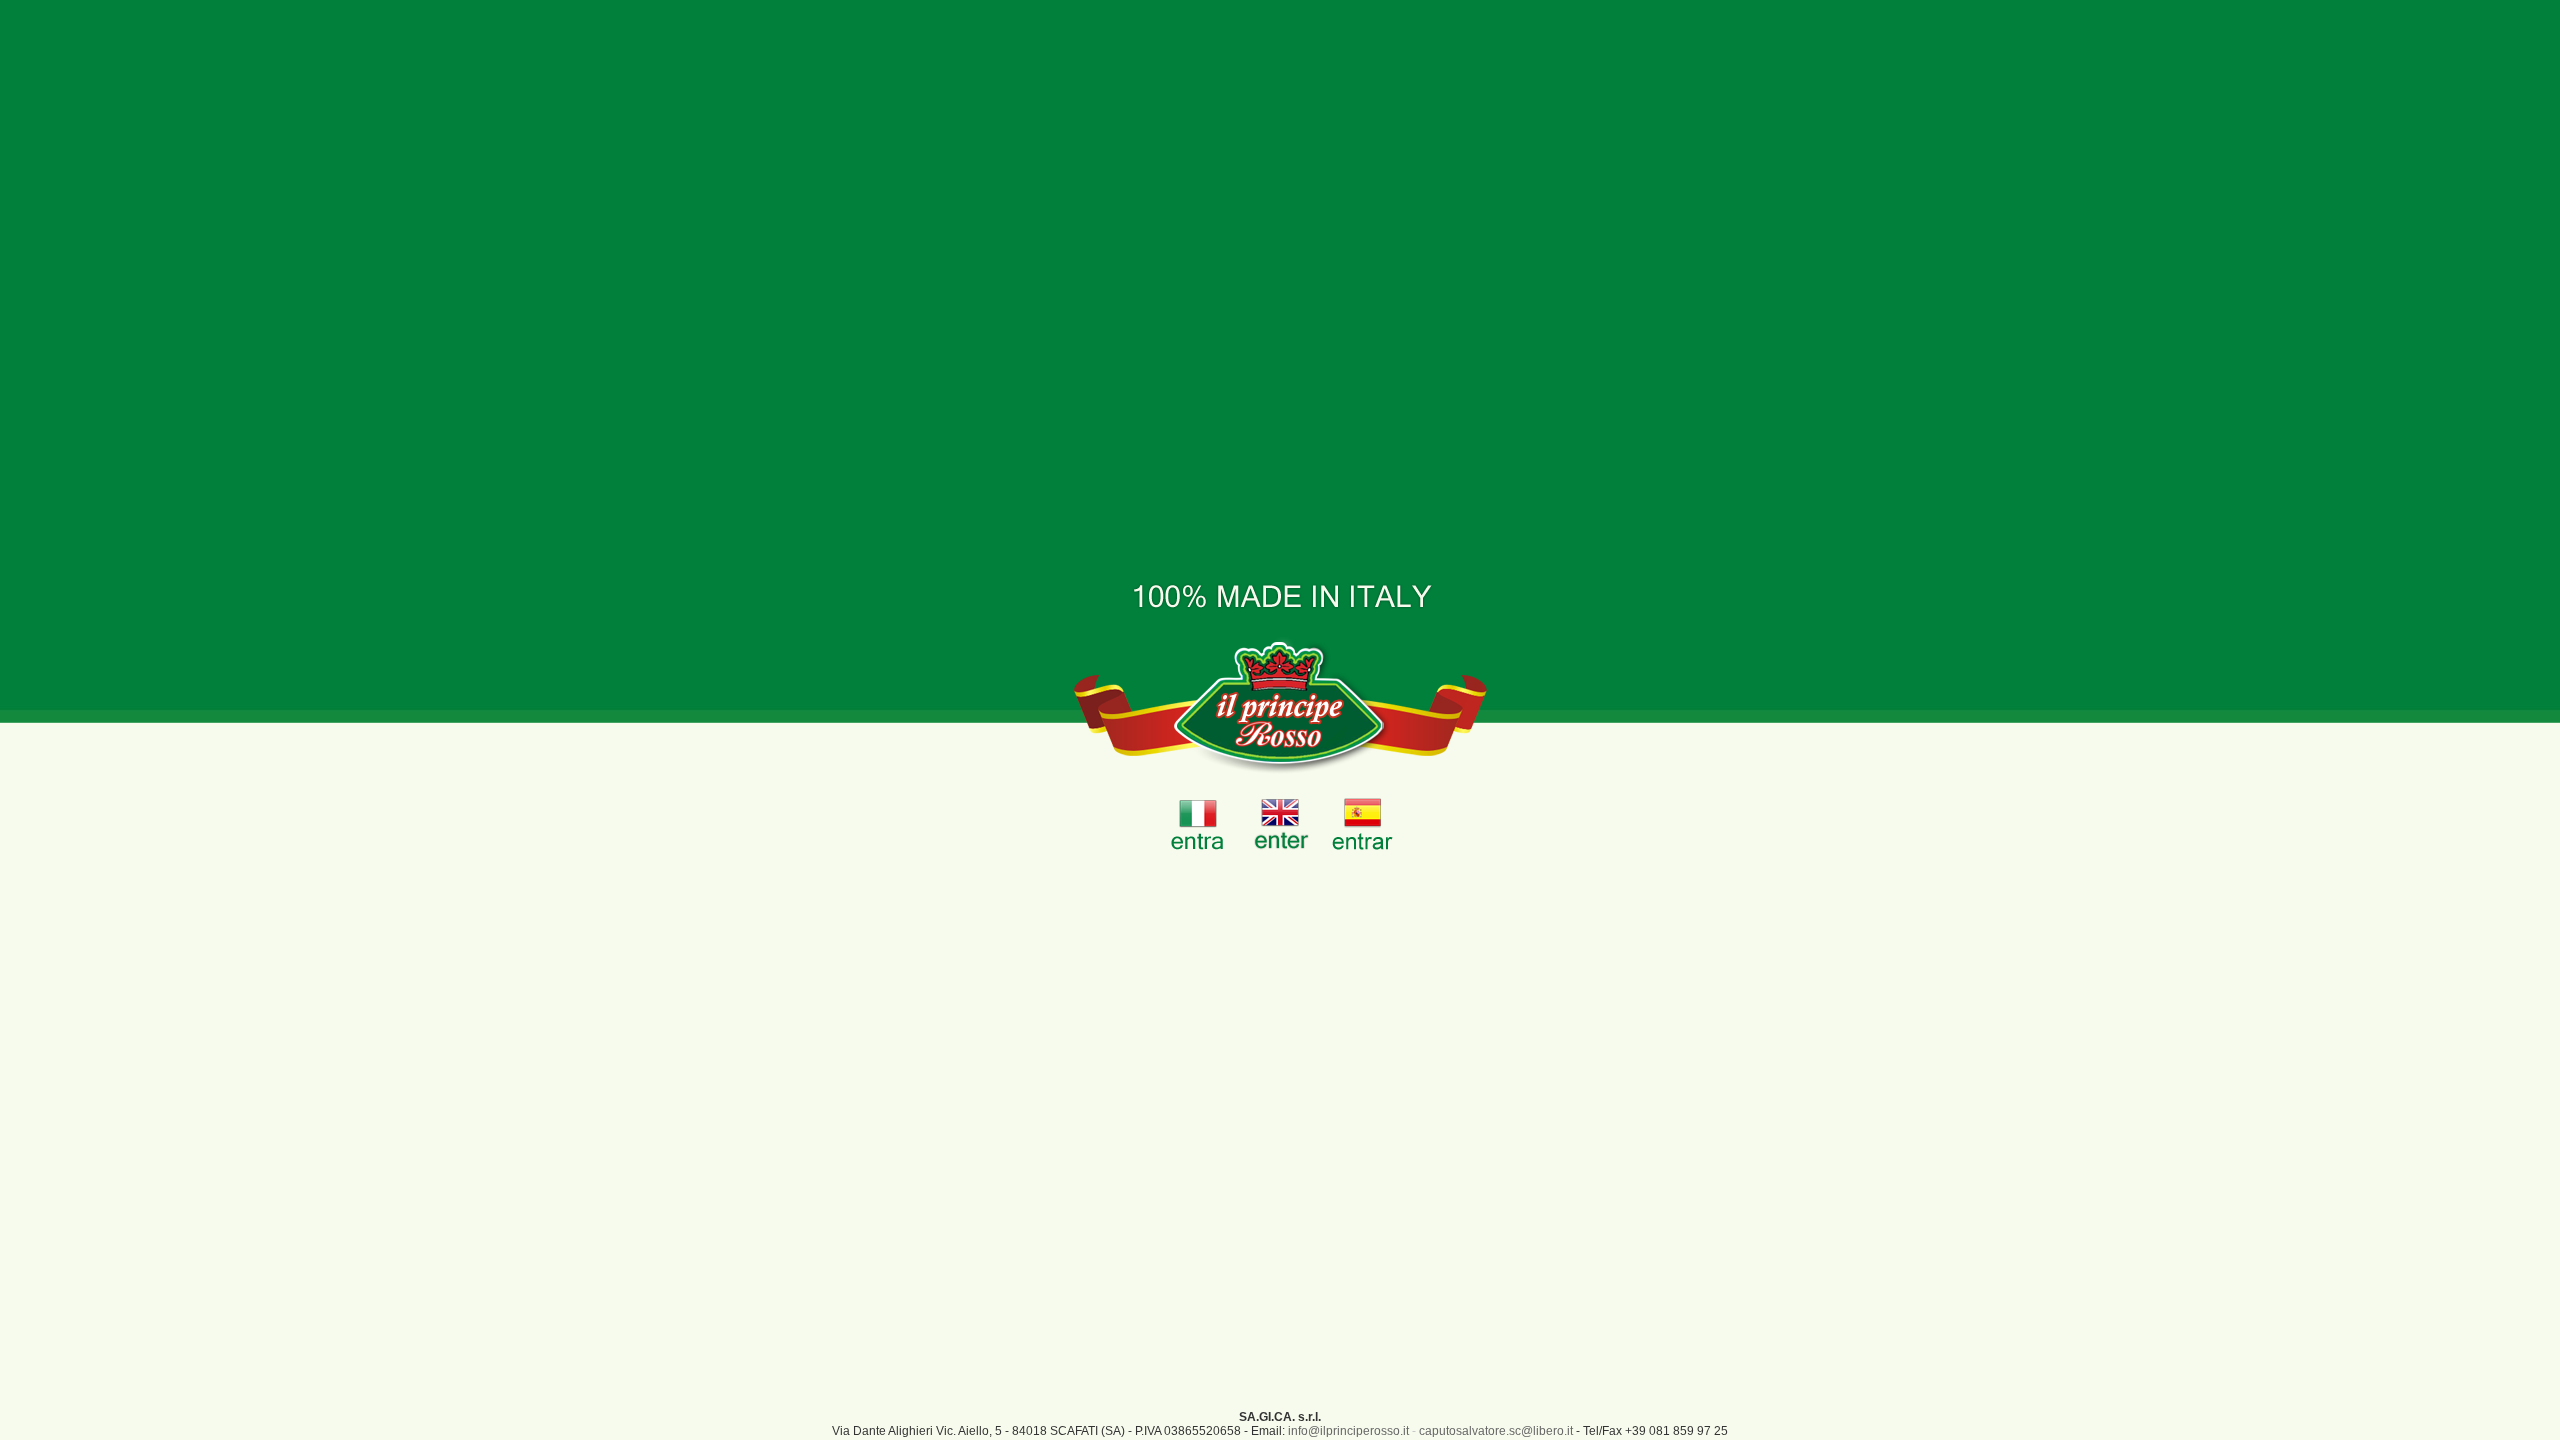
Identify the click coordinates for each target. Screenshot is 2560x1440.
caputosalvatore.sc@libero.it (1496, 1431)
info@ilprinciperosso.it (1348, 1431)
